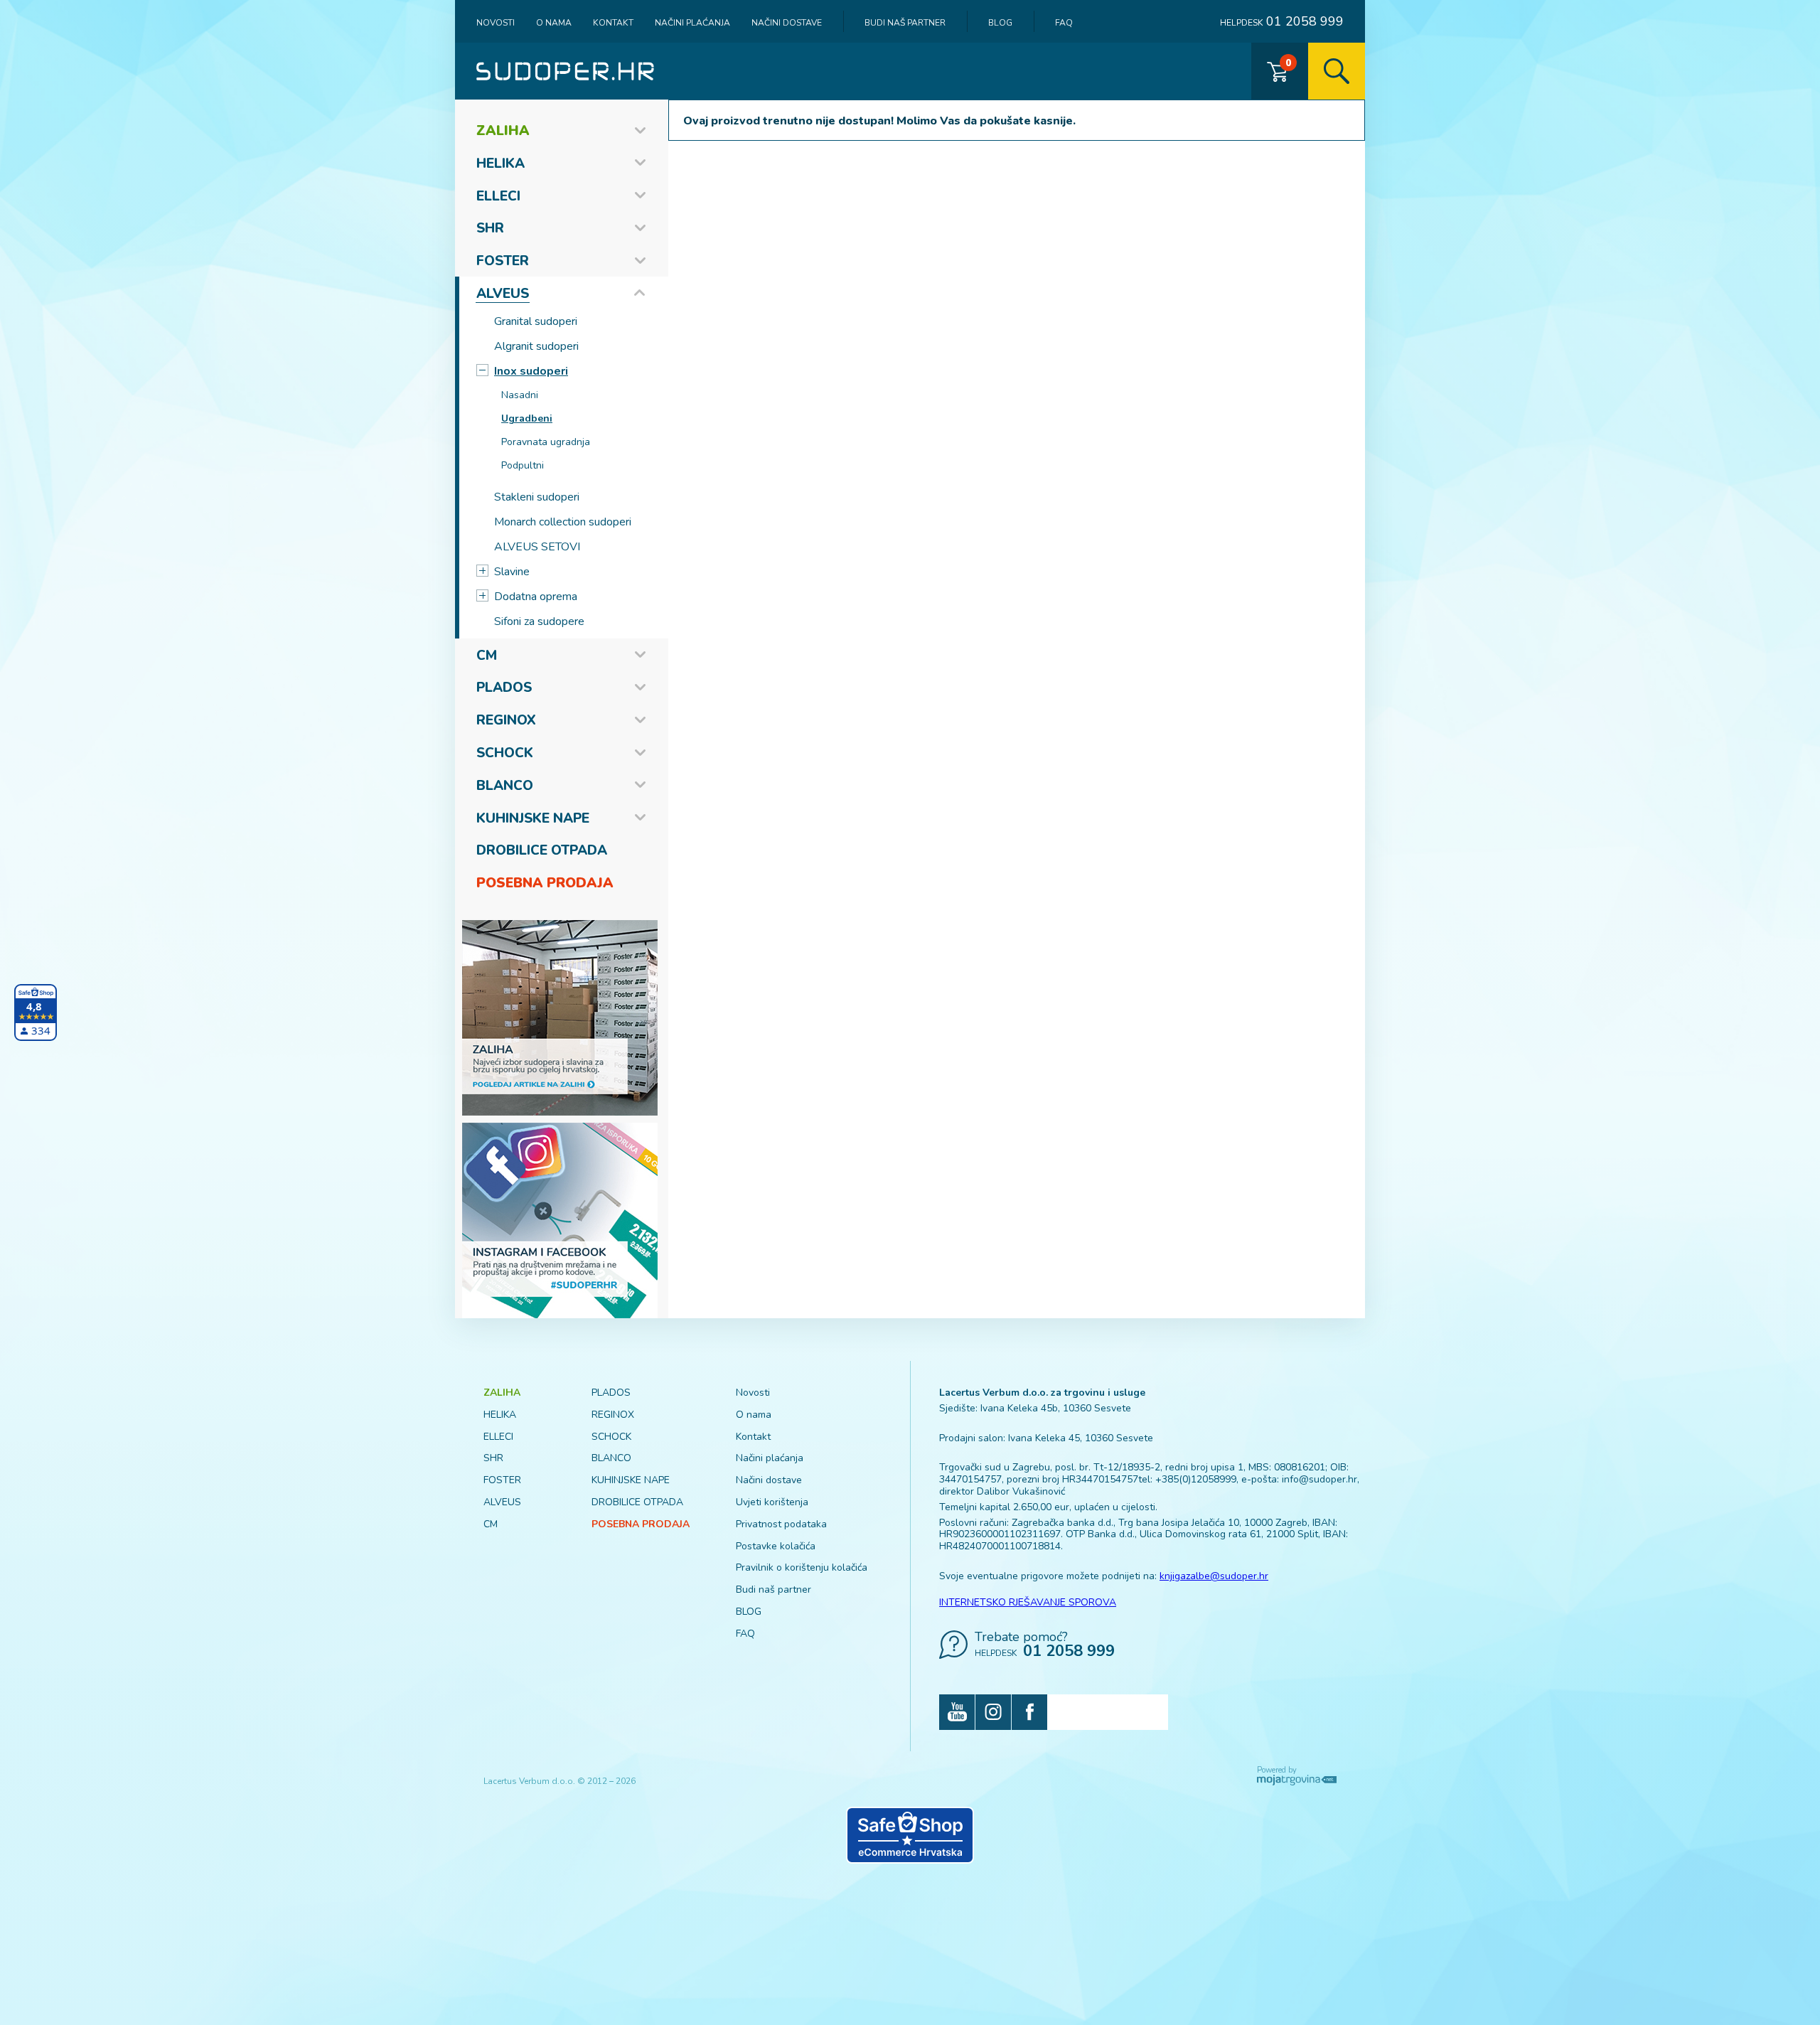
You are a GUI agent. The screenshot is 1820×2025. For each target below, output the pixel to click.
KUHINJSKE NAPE (533, 818)
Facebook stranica (1029, 1712)
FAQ (1064, 23)
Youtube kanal (957, 1712)
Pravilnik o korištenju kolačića (802, 1567)
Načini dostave (787, 23)
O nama (554, 23)
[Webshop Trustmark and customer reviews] (910, 1835)
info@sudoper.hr (1319, 1479)
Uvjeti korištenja (772, 1502)
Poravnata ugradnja (546, 442)
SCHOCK (505, 753)
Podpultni (523, 465)
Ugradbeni (527, 418)
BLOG (1000, 23)
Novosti (496, 23)
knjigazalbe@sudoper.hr (1214, 1576)
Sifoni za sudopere (539, 621)
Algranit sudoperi (536, 346)
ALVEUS (503, 294)
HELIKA (500, 164)
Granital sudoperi (536, 321)
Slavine (512, 572)
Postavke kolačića (776, 1546)
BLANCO (505, 786)
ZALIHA (503, 131)
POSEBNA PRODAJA (545, 883)
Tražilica (1337, 71)
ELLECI (498, 196)
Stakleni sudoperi (537, 497)
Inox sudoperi (531, 371)
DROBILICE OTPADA (542, 850)
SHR (490, 228)
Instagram (993, 1712)
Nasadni (520, 395)
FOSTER (503, 261)
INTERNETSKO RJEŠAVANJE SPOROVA (1028, 1602)
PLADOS (504, 688)
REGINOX (506, 720)
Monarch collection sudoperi (563, 522)
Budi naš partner (905, 23)
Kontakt (613, 23)
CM (487, 656)
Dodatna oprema (536, 597)
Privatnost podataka (781, 1524)
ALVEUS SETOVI (537, 547)
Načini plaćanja (692, 23)
